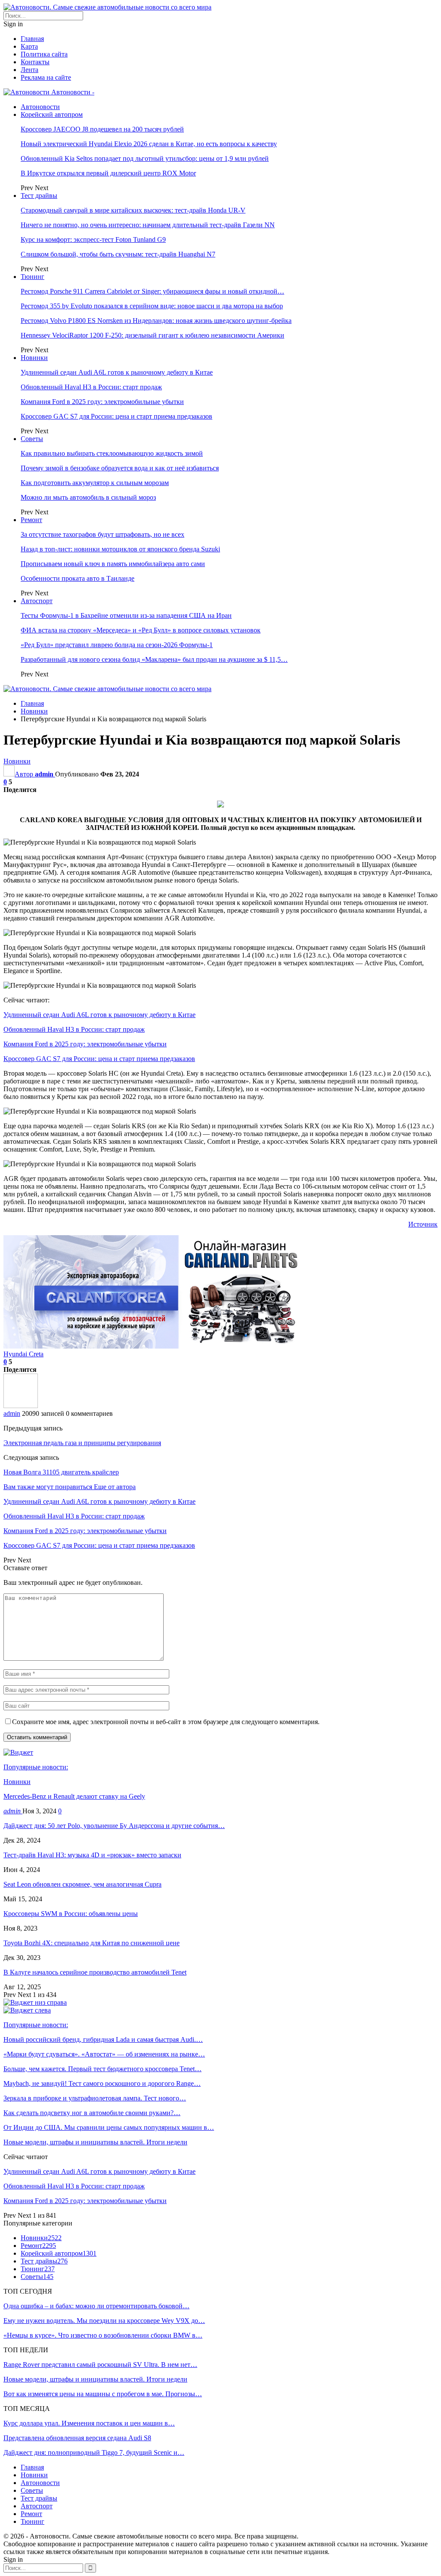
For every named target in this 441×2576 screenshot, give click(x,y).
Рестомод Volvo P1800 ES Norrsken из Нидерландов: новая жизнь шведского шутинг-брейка (156, 321)
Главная (32, 39)
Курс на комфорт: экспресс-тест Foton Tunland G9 (93, 239)
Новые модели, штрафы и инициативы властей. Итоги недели (95, 2142)
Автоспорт (37, 601)
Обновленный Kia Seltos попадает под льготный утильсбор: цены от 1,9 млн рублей (145, 158)
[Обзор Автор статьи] (21, 1406)
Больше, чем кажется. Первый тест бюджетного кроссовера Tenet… (102, 2069)
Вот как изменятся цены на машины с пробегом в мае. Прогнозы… (103, 2394)
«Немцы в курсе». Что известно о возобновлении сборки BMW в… (103, 2335)
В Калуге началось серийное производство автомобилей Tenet (95, 1972)
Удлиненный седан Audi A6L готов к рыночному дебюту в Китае (117, 372)
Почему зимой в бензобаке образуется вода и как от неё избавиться (120, 468)
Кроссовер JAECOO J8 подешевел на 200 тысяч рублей (102, 129)
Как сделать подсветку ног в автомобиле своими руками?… (92, 2113)
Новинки (34, 358)
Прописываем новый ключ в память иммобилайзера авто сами (113, 564)
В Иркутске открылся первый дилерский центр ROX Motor (108, 173)
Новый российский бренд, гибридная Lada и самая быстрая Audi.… (103, 2039)
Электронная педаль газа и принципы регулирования (82, 1443)
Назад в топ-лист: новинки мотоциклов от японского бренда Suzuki (120, 549)
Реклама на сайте (46, 77)
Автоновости (40, 107)
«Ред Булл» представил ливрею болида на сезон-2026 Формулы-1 (117, 645)
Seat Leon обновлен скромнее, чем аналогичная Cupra (82, 1884)
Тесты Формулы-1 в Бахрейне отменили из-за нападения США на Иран (126, 615)
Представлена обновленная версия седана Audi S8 (77, 2438)
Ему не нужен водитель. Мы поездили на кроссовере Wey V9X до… (104, 2321)
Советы (32, 439)
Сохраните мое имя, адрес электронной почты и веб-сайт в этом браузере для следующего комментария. (166, 1722)
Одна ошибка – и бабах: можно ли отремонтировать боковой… (96, 2306)
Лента (30, 70)
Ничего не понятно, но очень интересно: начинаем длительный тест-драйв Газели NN (148, 225)
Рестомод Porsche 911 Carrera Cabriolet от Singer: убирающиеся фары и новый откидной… (152, 291)
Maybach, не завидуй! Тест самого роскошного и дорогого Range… (102, 2083)
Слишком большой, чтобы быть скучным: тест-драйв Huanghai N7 (118, 254)
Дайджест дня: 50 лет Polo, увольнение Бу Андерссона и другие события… (114, 1826)
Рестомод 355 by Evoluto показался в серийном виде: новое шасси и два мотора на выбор (152, 306)
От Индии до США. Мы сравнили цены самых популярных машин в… (109, 2127)
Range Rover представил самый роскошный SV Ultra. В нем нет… (100, 2365)
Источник (423, 1224)
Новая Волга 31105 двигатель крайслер (61, 1472)
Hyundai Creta (23, 1354)
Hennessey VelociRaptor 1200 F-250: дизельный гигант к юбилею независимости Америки (152, 335)
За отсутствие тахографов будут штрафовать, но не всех (102, 534)
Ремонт (31, 520)
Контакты (35, 62)
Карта (29, 46)
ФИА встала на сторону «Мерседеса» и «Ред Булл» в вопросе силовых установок (141, 630)
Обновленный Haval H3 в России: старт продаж (91, 387)
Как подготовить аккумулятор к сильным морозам (95, 483)
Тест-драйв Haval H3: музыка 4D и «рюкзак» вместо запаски (92, 1855)
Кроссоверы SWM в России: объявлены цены (71, 1914)
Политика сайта (44, 54)
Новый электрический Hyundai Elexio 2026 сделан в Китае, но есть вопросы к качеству (149, 144)
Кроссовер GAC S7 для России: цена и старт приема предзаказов (116, 416)
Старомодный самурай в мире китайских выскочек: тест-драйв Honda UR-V (133, 210)
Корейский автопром (52, 114)
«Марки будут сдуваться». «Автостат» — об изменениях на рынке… (104, 2054)
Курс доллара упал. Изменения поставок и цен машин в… (89, 2423)
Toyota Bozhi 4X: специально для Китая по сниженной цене (92, 1943)
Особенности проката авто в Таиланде (78, 578)
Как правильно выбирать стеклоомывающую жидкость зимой (112, 453)
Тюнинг (33, 277)
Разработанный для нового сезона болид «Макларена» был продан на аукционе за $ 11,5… (154, 659)
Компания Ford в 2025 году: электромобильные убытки (102, 402)
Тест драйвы (39, 196)
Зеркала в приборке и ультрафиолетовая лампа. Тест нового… (95, 2098)
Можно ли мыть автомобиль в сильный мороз (88, 497)
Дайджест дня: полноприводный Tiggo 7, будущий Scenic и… (94, 2452)
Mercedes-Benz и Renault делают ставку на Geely (74, 1796)
